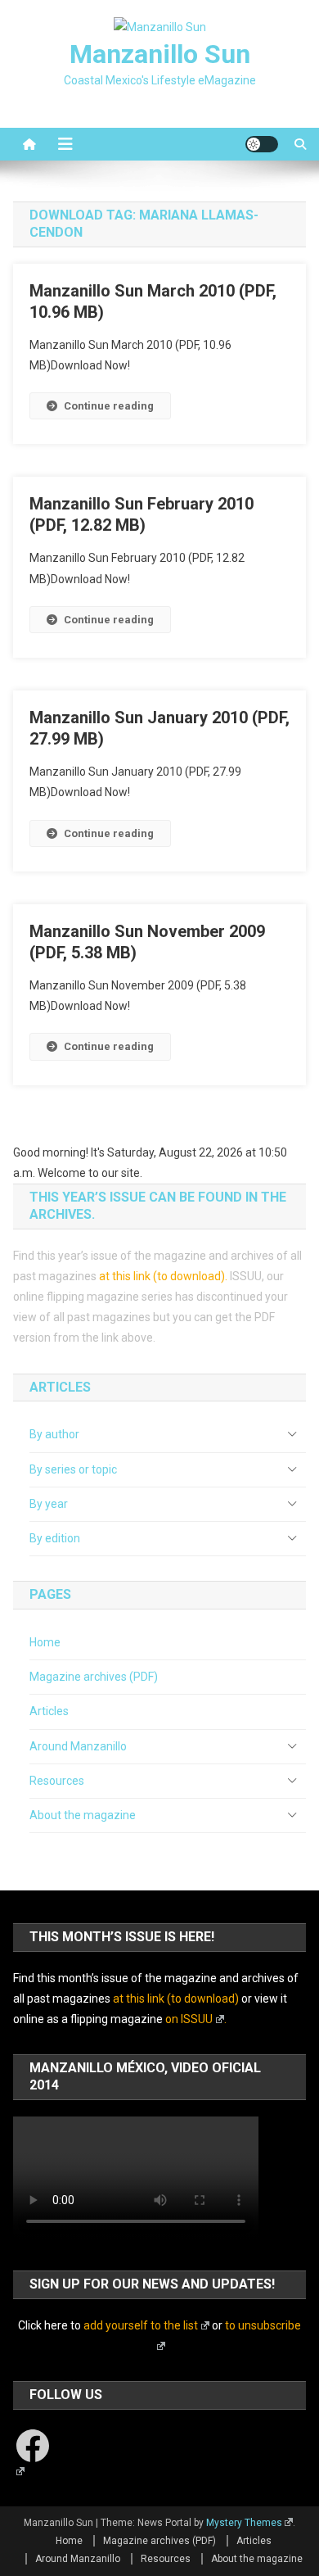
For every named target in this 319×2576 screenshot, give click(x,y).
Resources (57, 1781)
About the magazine (83, 1815)
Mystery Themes (244, 2523)
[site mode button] (262, 144)
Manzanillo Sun (160, 54)
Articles (49, 1711)
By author (54, 1434)
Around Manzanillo (78, 1746)
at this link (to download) (162, 1276)
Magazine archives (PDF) (94, 1677)
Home (45, 1642)
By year (49, 1504)
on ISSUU (189, 2019)
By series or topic (73, 1469)
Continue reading (109, 406)
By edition (55, 1538)
